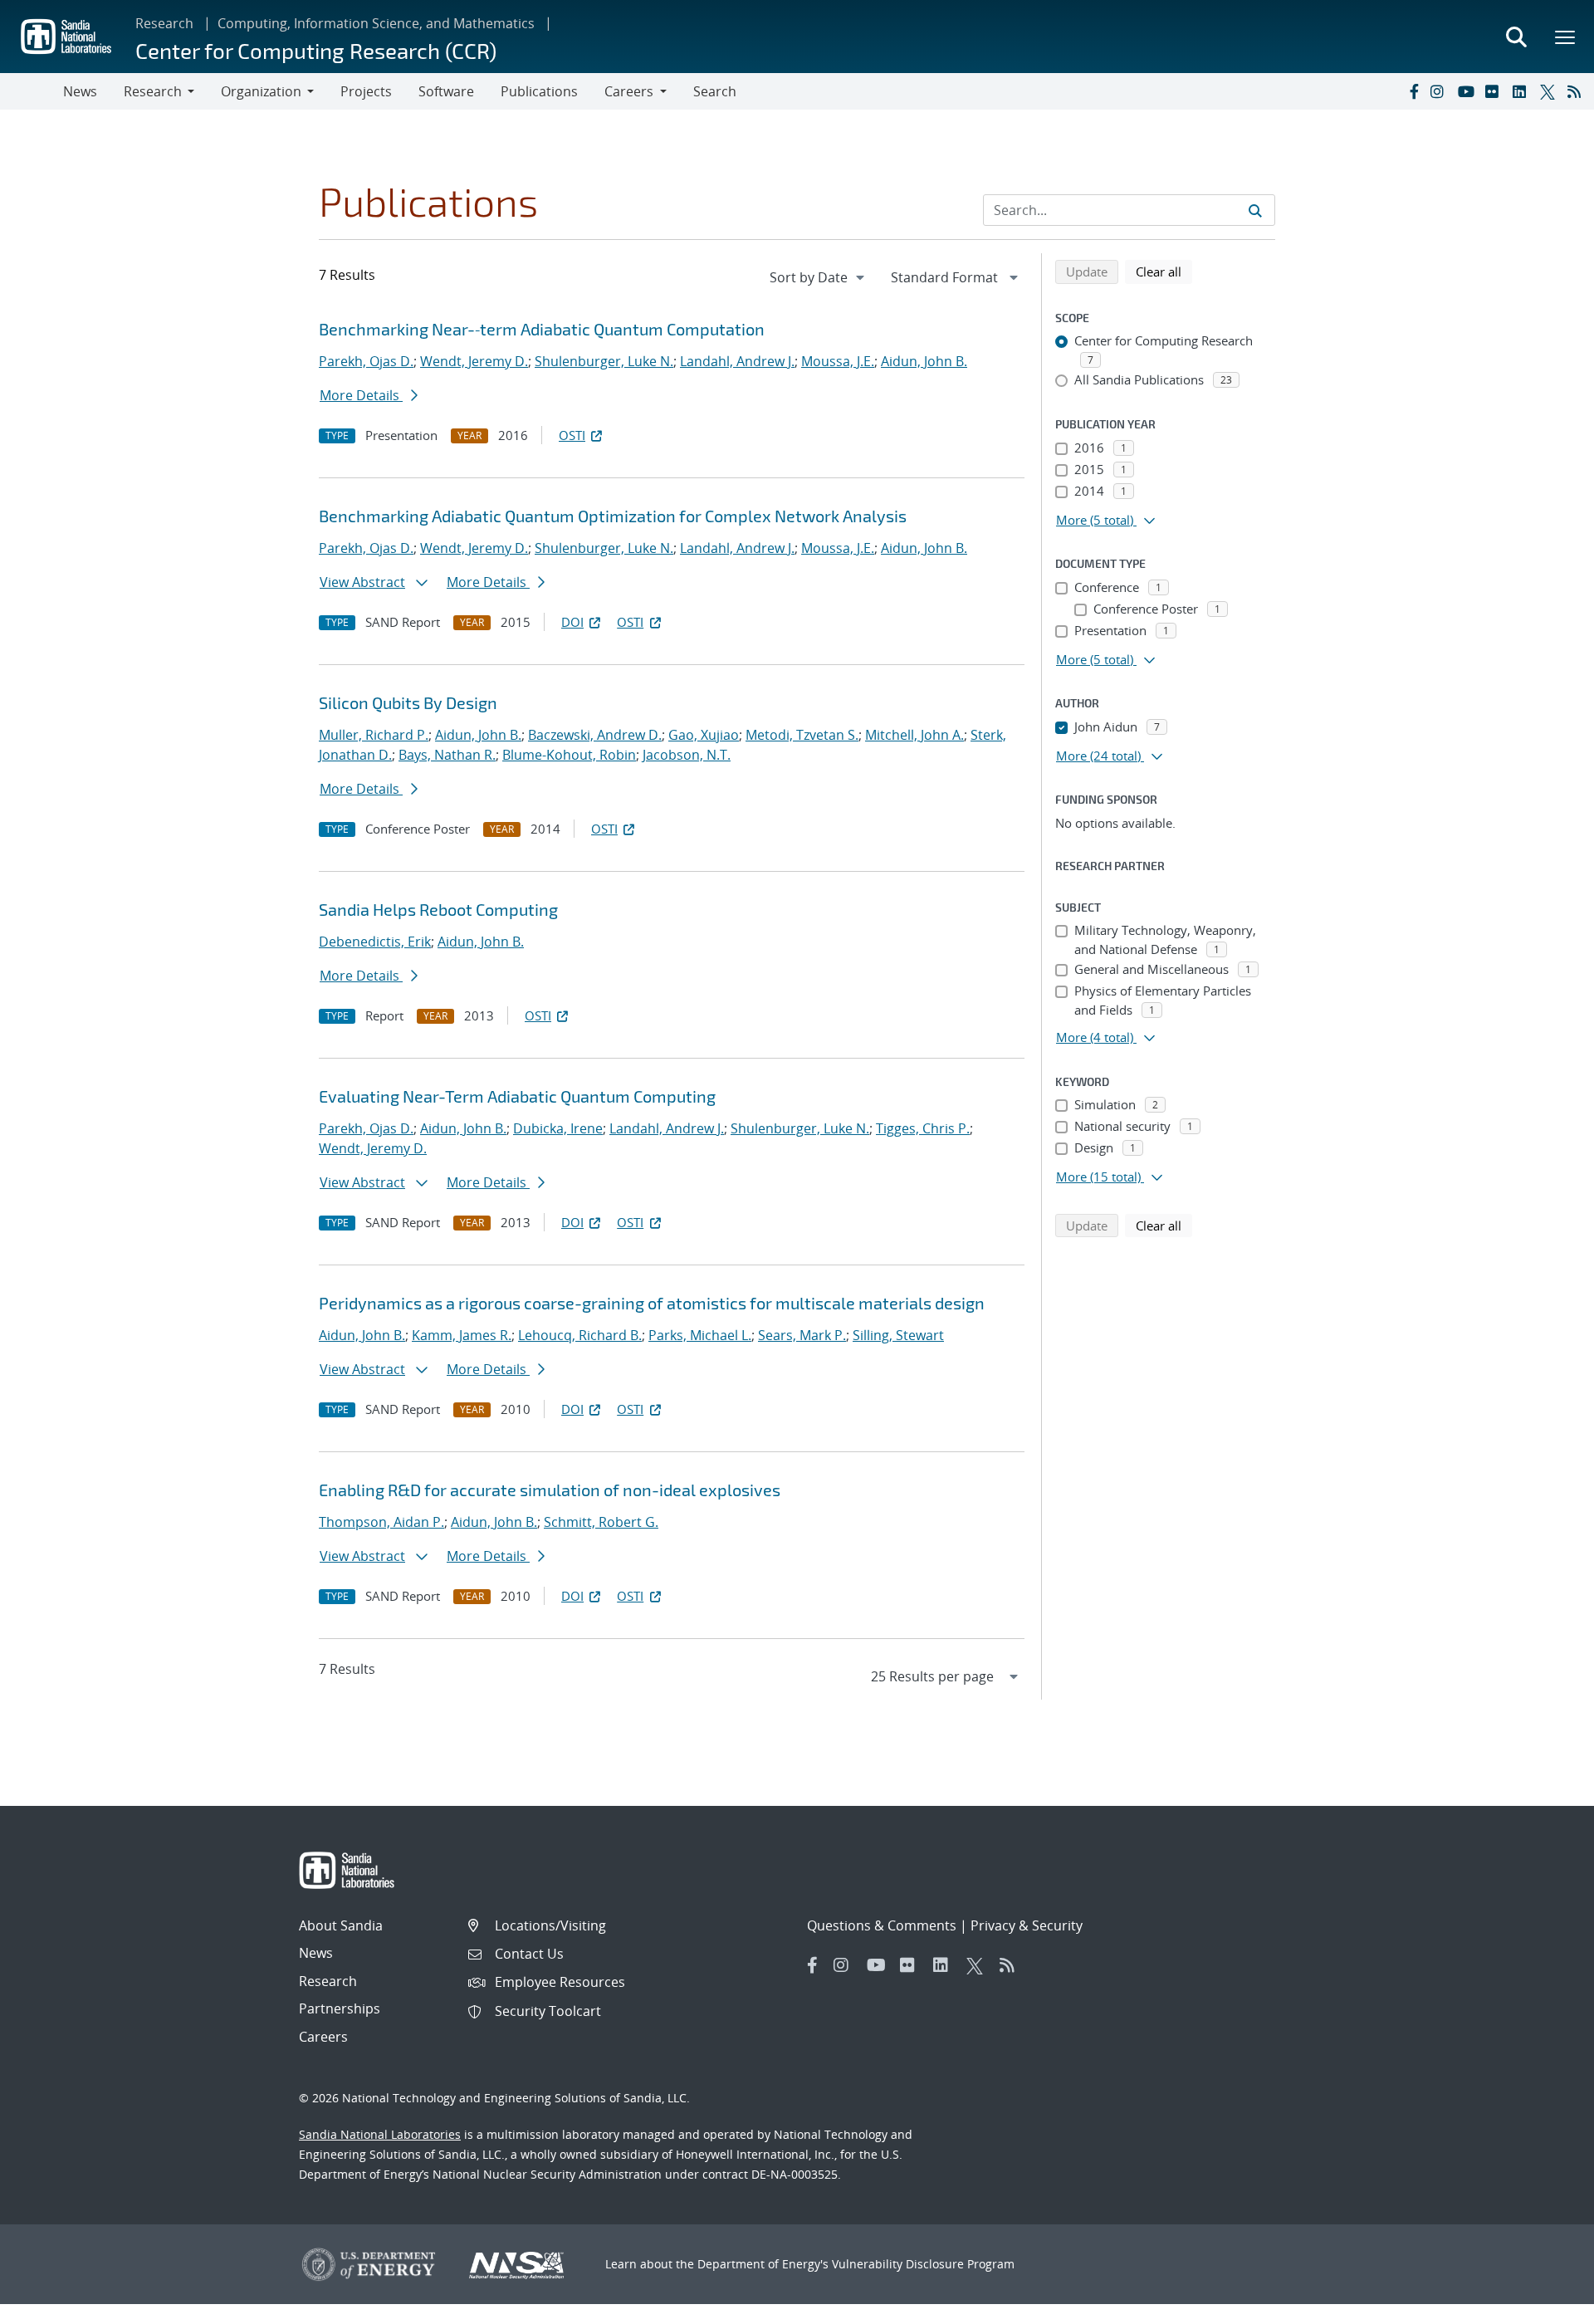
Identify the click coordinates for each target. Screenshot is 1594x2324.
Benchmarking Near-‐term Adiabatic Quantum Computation (542, 329)
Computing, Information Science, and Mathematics (376, 23)
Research (164, 23)
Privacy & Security (1027, 1925)
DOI (572, 622)
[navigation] (819, 277)
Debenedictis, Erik (375, 942)
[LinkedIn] (1523, 91)
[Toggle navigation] (32, 91)
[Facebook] (1413, 91)
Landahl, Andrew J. (737, 361)
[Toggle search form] (1516, 37)
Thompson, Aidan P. (381, 1522)
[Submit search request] (1255, 210)
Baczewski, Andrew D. (595, 735)
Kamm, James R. (462, 1335)
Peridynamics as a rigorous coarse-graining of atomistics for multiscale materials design (652, 1303)
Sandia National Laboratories (380, 2134)
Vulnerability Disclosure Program (923, 2264)
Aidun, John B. (924, 361)
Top (1545, 2305)
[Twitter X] (1550, 91)
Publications (539, 91)
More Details (361, 395)
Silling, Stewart (898, 1335)
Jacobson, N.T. (687, 755)
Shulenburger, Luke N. (604, 361)
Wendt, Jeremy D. (474, 361)
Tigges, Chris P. (923, 1128)
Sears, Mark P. (802, 1335)
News (80, 91)
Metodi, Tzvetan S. (802, 735)
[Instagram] (1440, 91)
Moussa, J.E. (838, 361)
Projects (366, 91)
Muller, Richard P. (374, 735)
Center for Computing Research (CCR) (316, 50)
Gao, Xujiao (704, 735)
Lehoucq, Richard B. (580, 1335)
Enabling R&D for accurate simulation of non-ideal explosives (550, 1490)
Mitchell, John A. (914, 735)
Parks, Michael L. (700, 1335)
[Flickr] (1495, 91)
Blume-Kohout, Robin (569, 755)
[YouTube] (1468, 91)
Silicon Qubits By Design (408, 702)
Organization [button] (261, 91)
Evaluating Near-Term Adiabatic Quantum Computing (517, 1096)
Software (446, 91)
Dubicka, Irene (558, 1128)
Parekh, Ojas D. (366, 361)
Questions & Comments (882, 1925)
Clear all (1164, 271)
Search (715, 91)
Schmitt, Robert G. (601, 1522)
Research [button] (153, 91)
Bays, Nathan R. (447, 755)
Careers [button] (629, 91)
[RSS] (1577, 91)
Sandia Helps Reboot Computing (438, 909)
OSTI (572, 435)
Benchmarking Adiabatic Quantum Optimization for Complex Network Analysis (613, 516)
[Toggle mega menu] (1566, 37)
